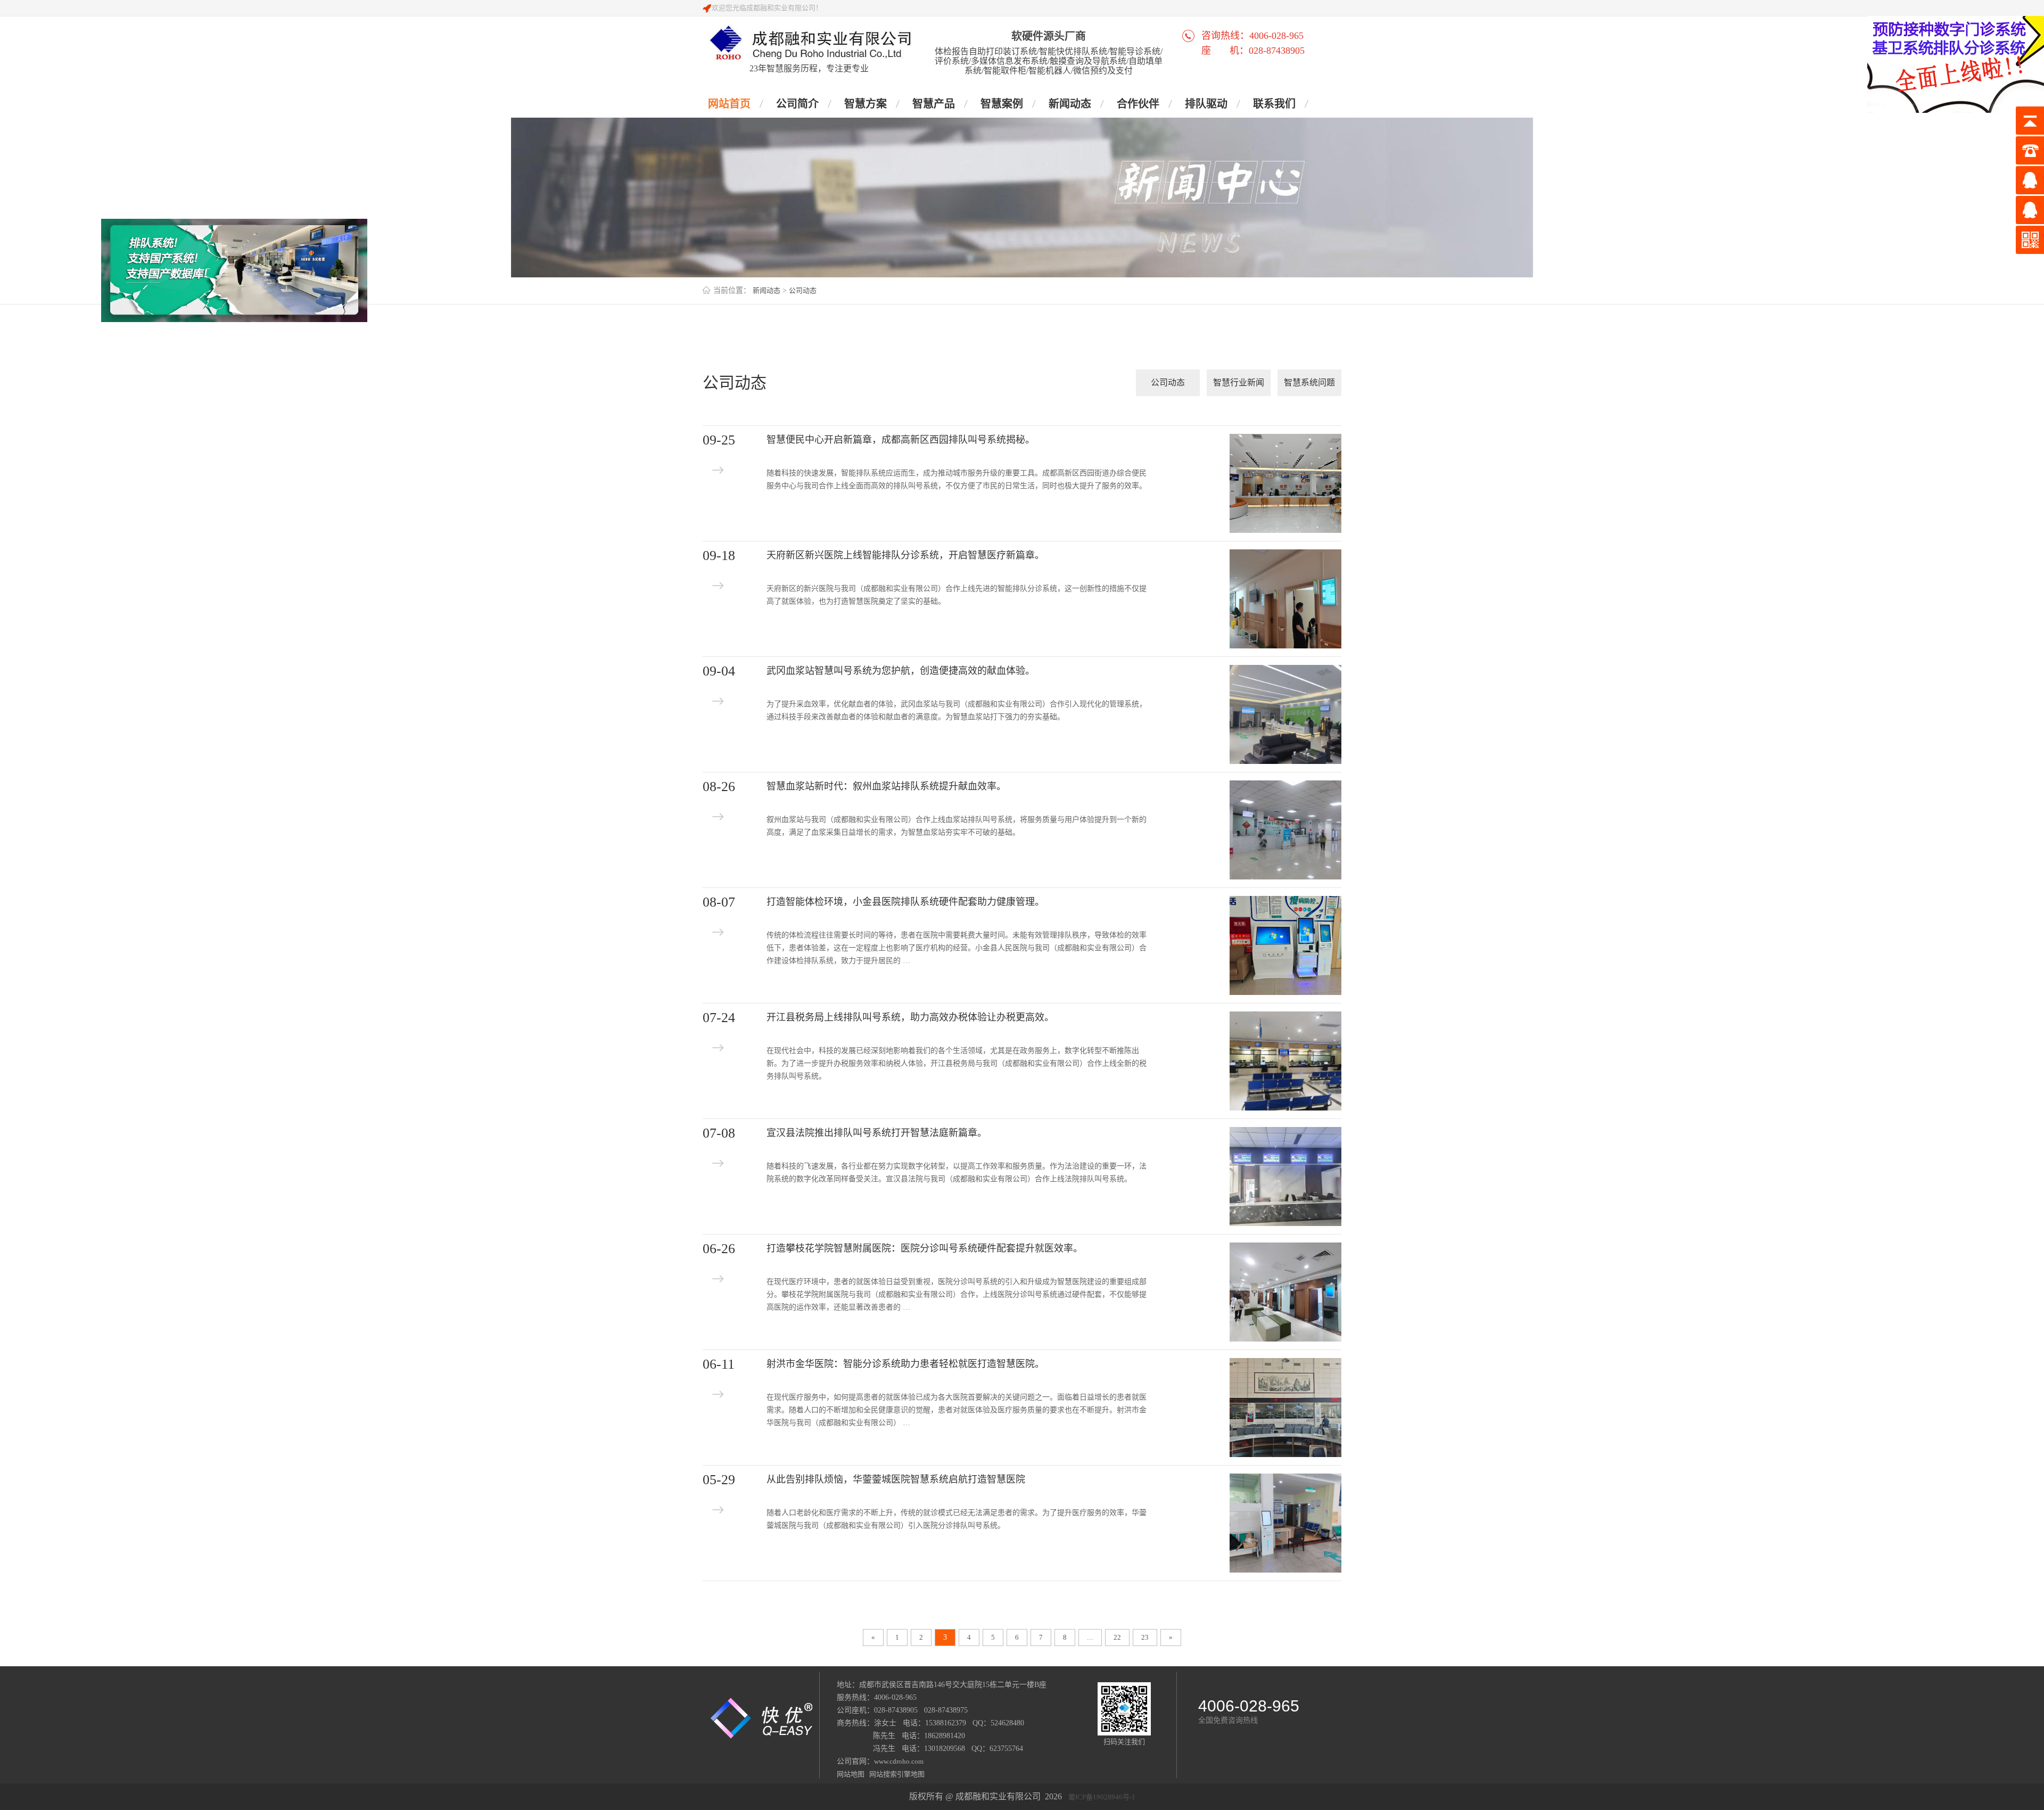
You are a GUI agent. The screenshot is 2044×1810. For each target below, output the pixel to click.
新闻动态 (1070, 104)
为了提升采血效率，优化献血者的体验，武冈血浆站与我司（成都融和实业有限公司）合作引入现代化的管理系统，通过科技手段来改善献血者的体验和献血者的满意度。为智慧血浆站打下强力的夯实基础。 (957, 710)
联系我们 (1274, 104)
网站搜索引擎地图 (895, 1774)
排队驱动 (1206, 104)
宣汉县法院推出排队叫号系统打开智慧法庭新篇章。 (877, 1133)
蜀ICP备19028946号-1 (1102, 1797)
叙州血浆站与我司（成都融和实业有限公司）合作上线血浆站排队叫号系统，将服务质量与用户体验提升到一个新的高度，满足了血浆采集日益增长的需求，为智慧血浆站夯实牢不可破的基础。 (957, 826)
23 (1145, 1637)
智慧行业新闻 (1239, 382)
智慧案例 (1002, 104)
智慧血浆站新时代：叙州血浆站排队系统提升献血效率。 (886, 786)
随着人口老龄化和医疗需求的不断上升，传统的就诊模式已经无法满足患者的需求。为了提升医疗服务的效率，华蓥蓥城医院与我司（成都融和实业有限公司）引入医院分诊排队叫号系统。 (957, 1519)
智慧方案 (866, 104)
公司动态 (803, 290)
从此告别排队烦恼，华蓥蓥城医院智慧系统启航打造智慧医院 (896, 1479)
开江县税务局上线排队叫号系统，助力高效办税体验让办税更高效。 (910, 1017)
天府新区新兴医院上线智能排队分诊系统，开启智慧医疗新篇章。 (905, 555)
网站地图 (851, 1774)
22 (1117, 1637)
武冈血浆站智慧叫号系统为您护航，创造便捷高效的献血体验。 (901, 671)
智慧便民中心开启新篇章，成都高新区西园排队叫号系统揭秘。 (901, 440)
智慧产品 (934, 104)
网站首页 (729, 104)
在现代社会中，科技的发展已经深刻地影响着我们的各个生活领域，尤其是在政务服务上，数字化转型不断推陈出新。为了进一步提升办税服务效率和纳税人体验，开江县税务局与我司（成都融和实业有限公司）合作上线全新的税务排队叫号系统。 (957, 1063)
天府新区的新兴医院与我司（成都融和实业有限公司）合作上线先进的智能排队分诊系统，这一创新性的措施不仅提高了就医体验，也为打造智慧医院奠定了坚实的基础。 (957, 595)
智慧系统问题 (1309, 382)
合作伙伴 (1138, 104)
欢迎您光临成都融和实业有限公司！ (767, 8)
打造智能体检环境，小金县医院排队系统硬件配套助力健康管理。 (905, 902)
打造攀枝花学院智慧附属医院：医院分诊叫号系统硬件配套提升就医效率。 (925, 1248)
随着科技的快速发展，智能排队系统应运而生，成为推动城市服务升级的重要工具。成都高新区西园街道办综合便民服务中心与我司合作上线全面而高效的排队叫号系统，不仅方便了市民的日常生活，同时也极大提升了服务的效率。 (957, 479)
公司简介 (797, 104)
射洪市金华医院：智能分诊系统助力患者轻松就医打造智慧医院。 (905, 1364)
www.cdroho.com (899, 1761)
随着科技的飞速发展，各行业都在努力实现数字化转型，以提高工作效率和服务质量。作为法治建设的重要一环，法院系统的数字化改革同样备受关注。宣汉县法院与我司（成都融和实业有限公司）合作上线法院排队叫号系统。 (957, 1173)
